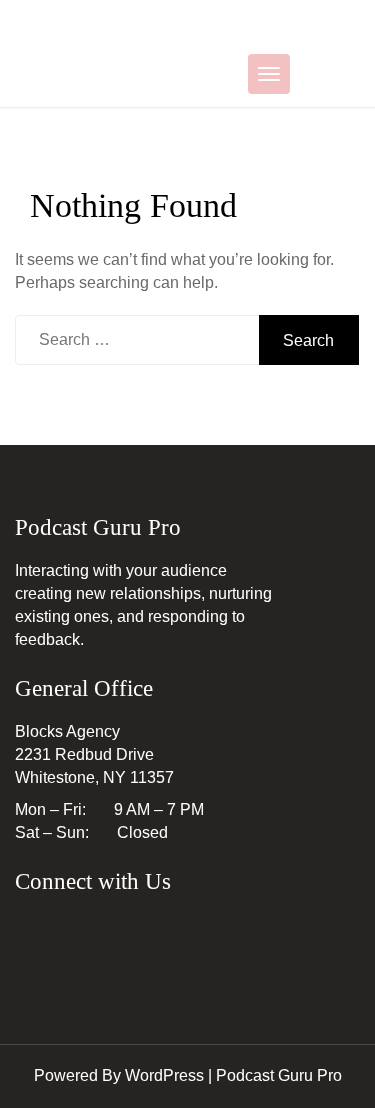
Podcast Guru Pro (279, 1075)
